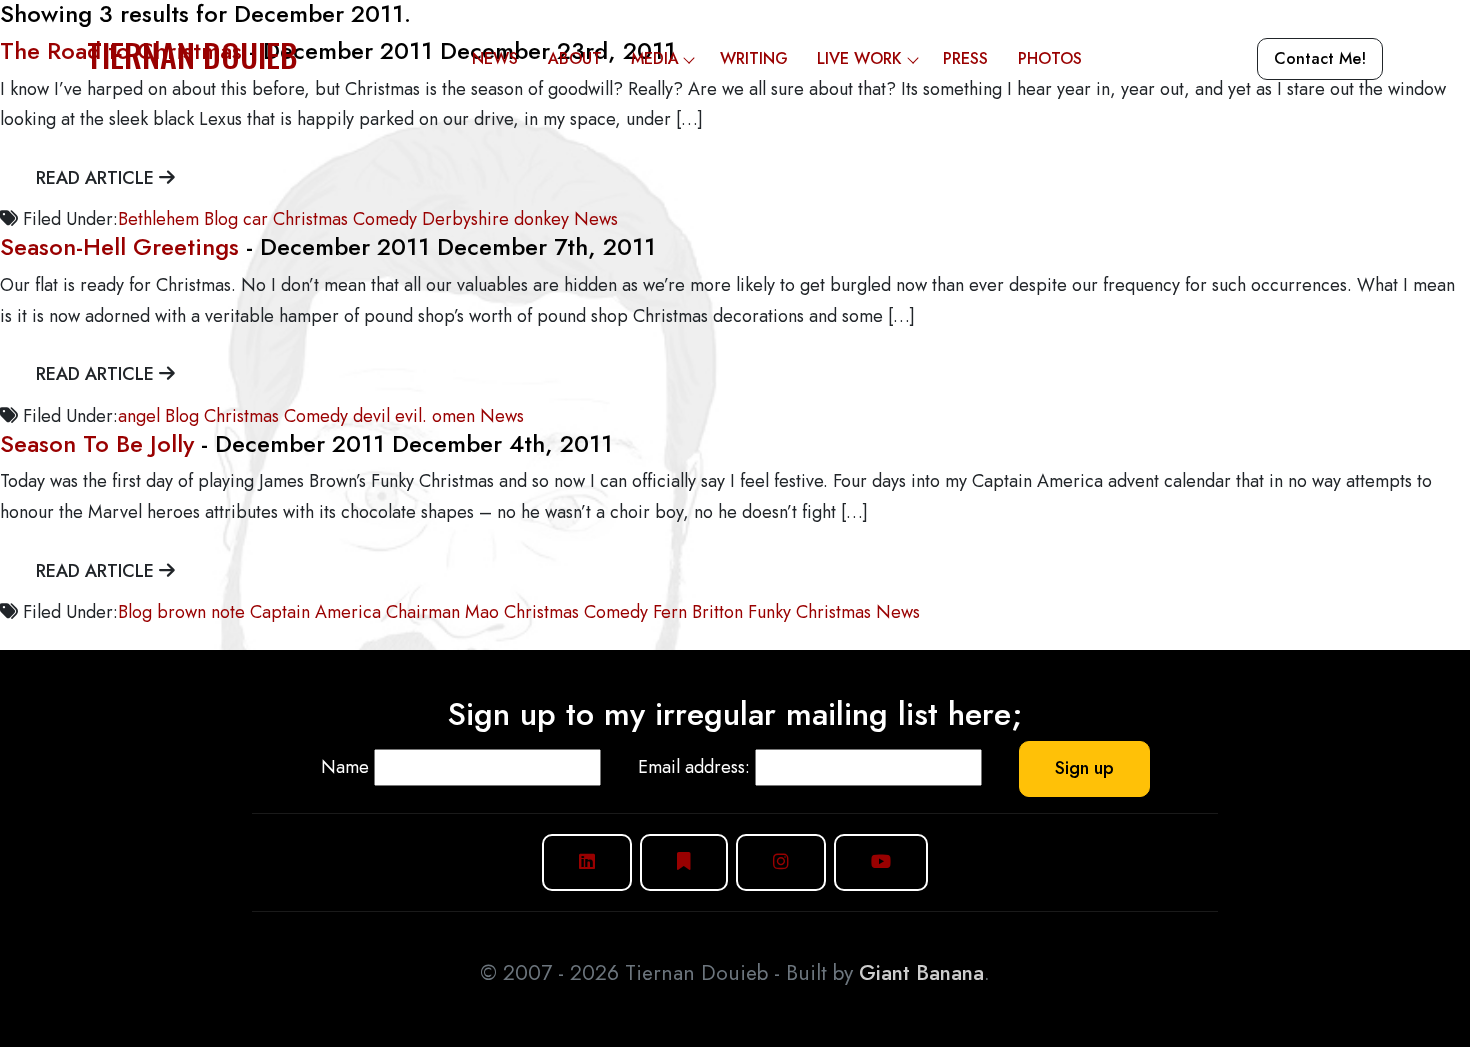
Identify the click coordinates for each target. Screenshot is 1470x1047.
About (575, 58)
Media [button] (655, 58)
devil (371, 416)
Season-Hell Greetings (119, 246)
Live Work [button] (859, 58)
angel (139, 416)
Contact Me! (1320, 58)
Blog (221, 219)
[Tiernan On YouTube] (881, 862)
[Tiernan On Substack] (684, 862)
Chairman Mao (442, 612)
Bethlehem (158, 219)
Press (965, 58)
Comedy (385, 219)
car (255, 219)
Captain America (315, 612)
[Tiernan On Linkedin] (587, 862)
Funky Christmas (809, 612)
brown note (201, 612)
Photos (1050, 58)
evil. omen (435, 416)
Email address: (694, 767)
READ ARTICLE (97, 178)
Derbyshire (465, 219)
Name (345, 767)
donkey (541, 219)
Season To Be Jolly (97, 443)
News (495, 58)
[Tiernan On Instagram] (781, 862)
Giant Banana (921, 973)
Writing (754, 58)
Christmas (310, 219)
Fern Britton (698, 612)
